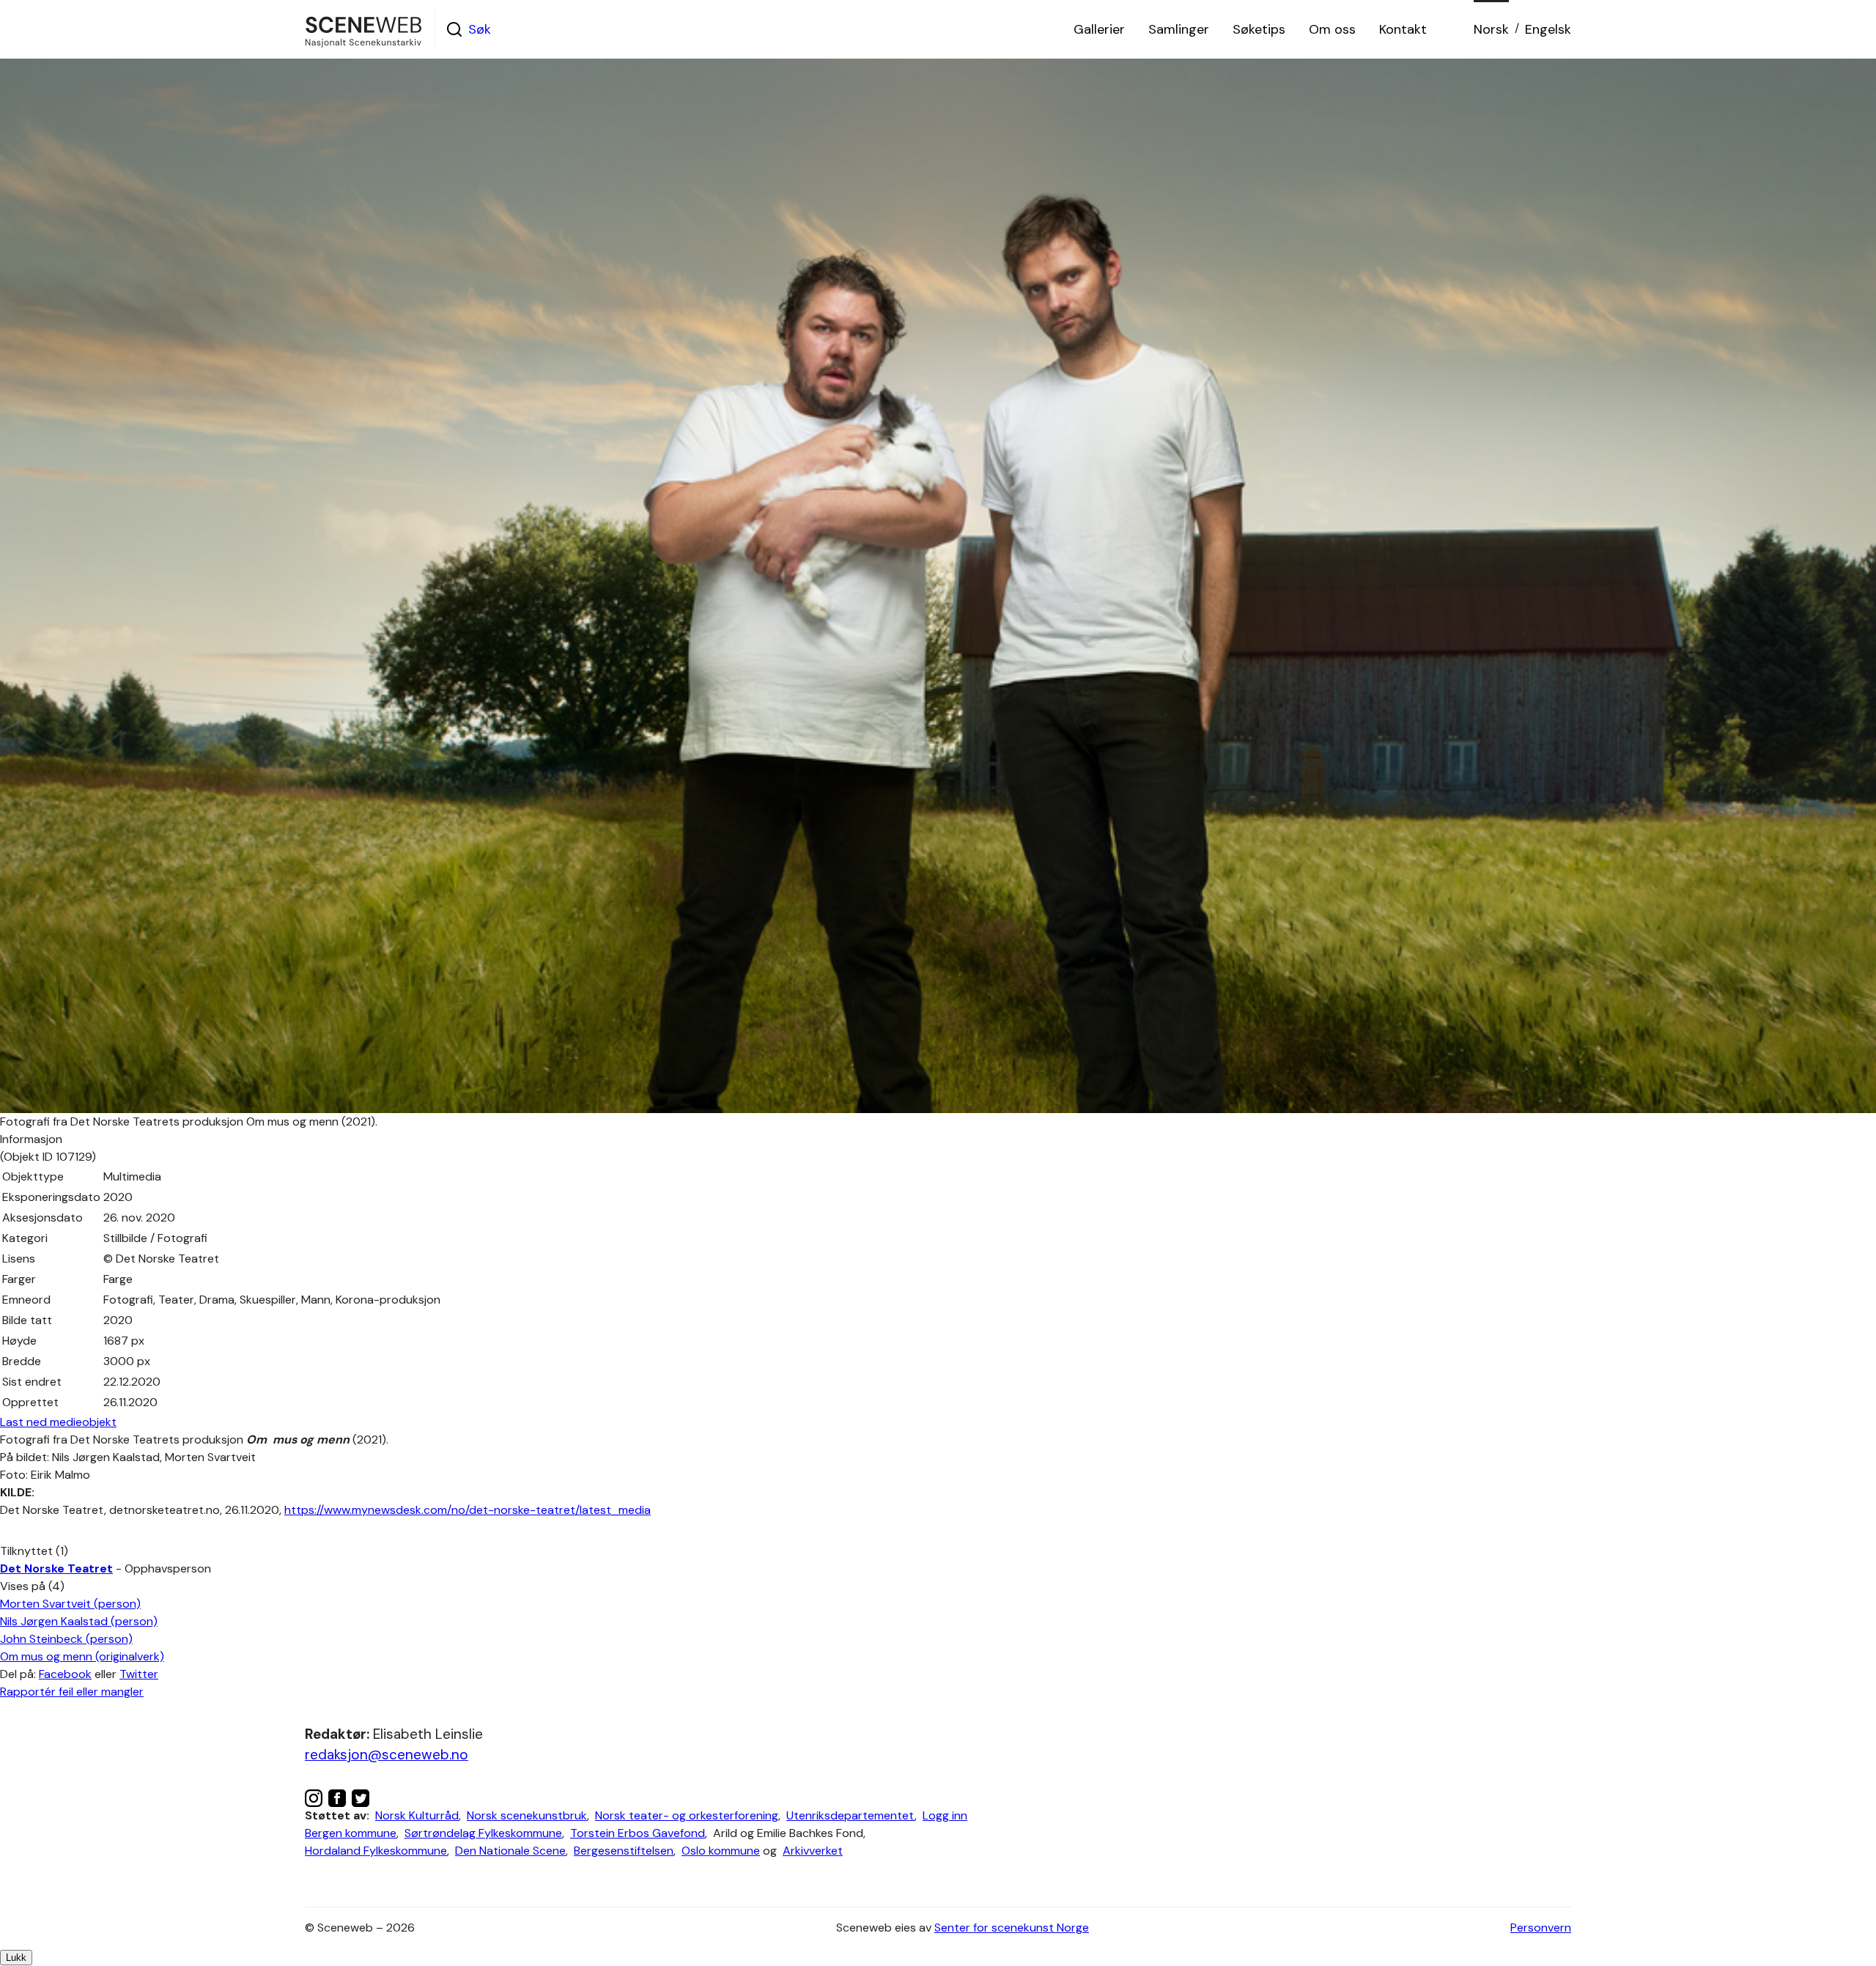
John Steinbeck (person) (66, 1639)
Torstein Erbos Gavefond (638, 1833)
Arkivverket (813, 1851)
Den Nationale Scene (510, 1851)
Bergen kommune (351, 1833)
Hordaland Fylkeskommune (376, 1851)
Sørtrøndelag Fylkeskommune (483, 1833)
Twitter (139, 1674)
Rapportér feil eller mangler (72, 1692)
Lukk (16, 1958)
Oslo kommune (721, 1851)
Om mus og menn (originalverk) (82, 1656)
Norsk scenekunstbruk (527, 1815)
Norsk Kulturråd (417, 1815)
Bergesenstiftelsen (624, 1851)
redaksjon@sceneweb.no (387, 1755)
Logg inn (945, 1815)
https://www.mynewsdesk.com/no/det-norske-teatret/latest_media (468, 1510)
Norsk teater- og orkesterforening (687, 1815)
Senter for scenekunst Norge (1012, 1928)
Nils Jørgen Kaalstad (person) (79, 1621)
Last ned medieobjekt (58, 1422)
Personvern (1541, 1928)
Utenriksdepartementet (850, 1815)
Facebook (65, 1674)
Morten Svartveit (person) (70, 1604)
